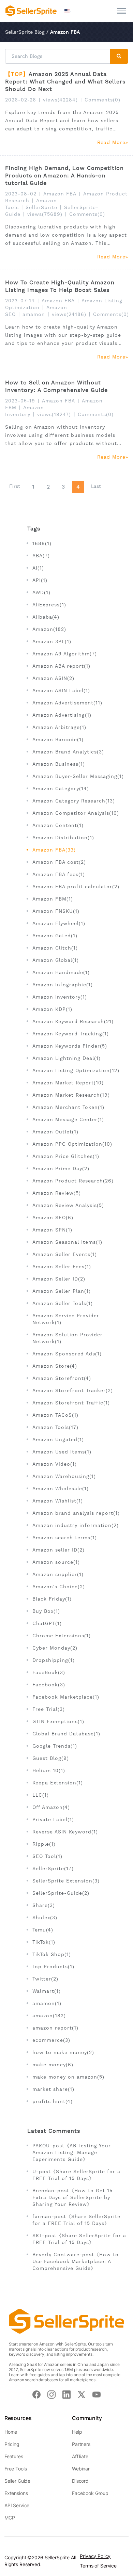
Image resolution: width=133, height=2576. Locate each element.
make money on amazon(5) (68, 2077)
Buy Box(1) (46, 1611)
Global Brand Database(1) (66, 1734)
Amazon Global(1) (56, 960)
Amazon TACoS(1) (55, 1415)
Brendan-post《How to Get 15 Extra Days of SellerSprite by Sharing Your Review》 (72, 2197)
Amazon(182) (49, 629)
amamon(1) (47, 2003)
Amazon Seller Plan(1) (62, 1291)
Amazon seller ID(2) (58, 1550)
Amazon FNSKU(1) (56, 911)
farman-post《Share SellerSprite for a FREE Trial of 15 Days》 (76, 2220)
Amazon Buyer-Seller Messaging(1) (78, 776)
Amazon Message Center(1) (68, 1119)
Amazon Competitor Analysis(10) (76, 813)
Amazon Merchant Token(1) (68, 1107)
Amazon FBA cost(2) (59, 862)
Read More (111, 142)
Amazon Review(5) (57, 1193)
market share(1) (53, 2089)
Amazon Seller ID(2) (59, 1279)
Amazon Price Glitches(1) (66, 1156)
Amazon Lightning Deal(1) (66, 1058)
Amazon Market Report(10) (68, 1083)
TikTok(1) (44, 1942)
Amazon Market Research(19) (71, 1095)
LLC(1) (41, 1795)
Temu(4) (43, 1930)
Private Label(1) (53, 1819)
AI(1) (38, 568)
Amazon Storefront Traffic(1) (71, 1403)
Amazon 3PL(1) (52, 641)
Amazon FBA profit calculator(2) (76, 887)
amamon (34, 314)
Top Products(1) (53, 1967)
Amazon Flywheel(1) (59, 923)
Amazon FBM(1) (53, 899)
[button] (68, 11)
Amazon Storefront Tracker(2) (73, 1390)
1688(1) (42, 543)
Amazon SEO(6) (53, 1218)
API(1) (40, 580)
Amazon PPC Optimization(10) (72, 1144)
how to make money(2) (63, 2052)
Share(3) (44, 1905)
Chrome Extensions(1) (62, 1636)
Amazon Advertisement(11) (67, 703)
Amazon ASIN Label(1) (61, 690)
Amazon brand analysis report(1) (76, 1513)
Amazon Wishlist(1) (58, 1501)
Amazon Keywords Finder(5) (70, 1046)
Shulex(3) (45, 1918)
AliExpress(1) (49, 605)
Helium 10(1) (49, 1770)
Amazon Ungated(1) (58, 1440)
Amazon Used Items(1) (62, 1452)
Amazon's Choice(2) (59, 1587)
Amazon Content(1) (58, 825)
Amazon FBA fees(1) (59, 874)
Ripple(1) (44, 1844)
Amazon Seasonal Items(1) (67, 1242)
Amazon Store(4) (55, 1366)
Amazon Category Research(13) (74, 801)
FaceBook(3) (49, 1672)
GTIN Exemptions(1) (58, 1721)
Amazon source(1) (56, 1562)
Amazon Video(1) (55, 1464)
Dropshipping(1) (54, 1660)
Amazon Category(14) (61, 789)
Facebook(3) (49, 1685)
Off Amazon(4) (51, 1807)
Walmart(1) (47, 1991)
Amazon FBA (60, 194)
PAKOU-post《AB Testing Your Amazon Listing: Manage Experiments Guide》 (72, 2152)
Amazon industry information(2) (76, 1525)
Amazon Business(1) (59, 764)
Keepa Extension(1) (58, 1783)
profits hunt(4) (53, 2101)
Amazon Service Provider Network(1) (66, 1319)
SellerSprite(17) (53, 1869)
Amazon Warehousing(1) (64, 1476)
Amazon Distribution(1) (63, 838)
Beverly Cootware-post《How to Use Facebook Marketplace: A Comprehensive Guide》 (76, 2261)
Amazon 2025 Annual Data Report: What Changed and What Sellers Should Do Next (65, 82)
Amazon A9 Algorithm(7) (65, 654)
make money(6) (53, 2065)
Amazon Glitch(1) (55, 948)
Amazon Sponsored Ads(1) (67, 1354)
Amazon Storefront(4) (62, 1378)
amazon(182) (49, 2016)
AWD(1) (41, 592)
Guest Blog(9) (51, 1758)
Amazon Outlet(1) (55, 1132)
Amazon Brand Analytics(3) (68, 752)
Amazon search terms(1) (65, 1538)
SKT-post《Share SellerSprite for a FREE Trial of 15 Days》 (79, 2239)
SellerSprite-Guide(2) (61, 1893)
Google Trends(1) (55, 1746)
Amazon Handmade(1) (61, 972)
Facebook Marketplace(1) (66, 1697)
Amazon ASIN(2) (53, 678)
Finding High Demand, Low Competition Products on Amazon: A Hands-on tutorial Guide (64, 176)
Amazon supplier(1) (58, 1574)
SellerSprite (41, 207)
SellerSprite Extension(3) (66, 1881)
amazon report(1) (55, 2028)
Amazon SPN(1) (52, 1230)
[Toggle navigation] (122, 11)
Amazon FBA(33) (54, 850)
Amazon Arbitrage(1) (59, 727)
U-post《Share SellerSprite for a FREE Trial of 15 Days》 (76, 2175)
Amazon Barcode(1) (58, 740)
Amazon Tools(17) (55, 1427)
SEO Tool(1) (47, 1856)
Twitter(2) (45, 1979)
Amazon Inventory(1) (60, 997)
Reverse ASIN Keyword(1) (65, 1832)
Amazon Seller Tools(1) (63, 1303)
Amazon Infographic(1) (63, 985)
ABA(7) (41, 556)
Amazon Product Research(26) (73, 1181)
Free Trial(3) (49, 1709)
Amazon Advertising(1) (62, 715)
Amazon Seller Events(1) (65, 1254)
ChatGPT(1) (47, 1623)
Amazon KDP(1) (52, 1009)
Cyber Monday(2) (55, 1648)
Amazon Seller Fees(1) (62, 1267)
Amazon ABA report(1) (61, 666)
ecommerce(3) (51, 2040)
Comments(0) (102, 100)
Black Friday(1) (52, 1599)
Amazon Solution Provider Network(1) (68, 1338)
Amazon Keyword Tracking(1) (71, 1034)
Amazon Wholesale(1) (61, 1489)
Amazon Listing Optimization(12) (76, 1070)
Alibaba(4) (46, 617)
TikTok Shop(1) (52, 1954)
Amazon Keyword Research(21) (73, 1021)
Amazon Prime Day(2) (61, 1168)
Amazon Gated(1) (55, 936)
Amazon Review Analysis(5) (68, 1205)
